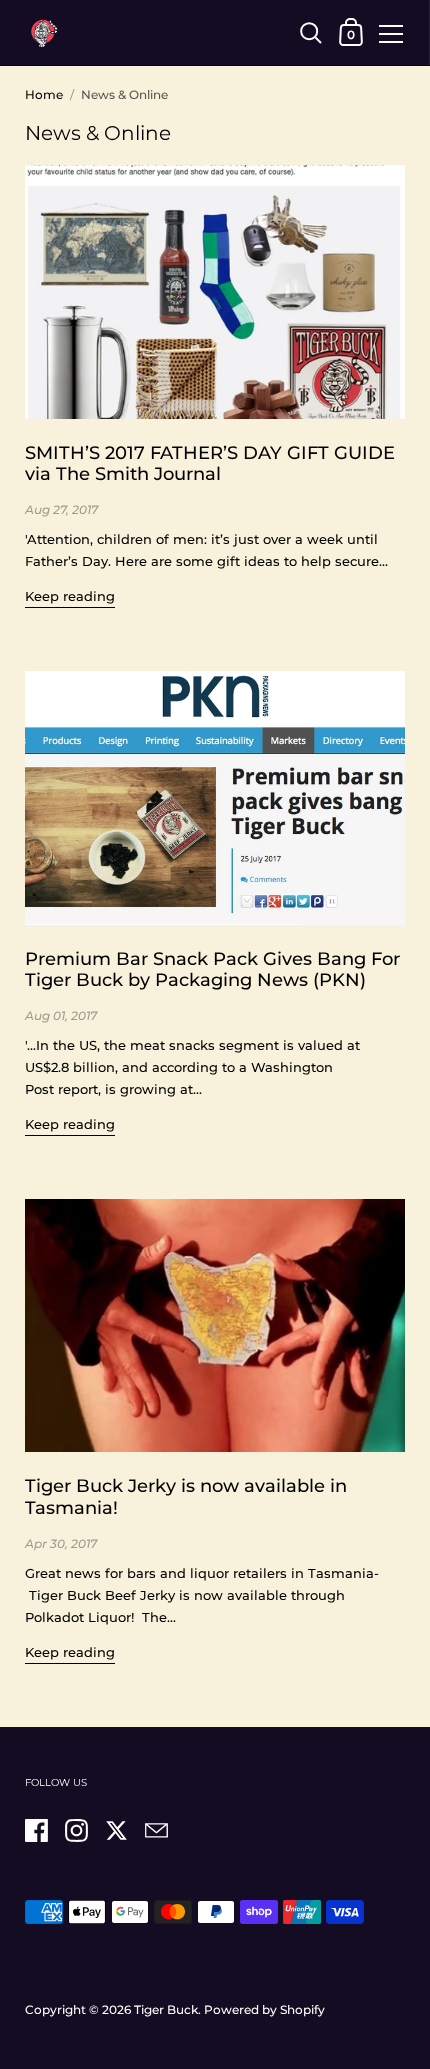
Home (44, 94)
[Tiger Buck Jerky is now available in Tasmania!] (215, 1325)
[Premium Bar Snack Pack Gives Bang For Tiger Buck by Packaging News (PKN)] (215, 797)
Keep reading (70, 596)
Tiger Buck (166, 2009)
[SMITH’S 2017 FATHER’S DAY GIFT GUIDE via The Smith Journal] (215, 291)
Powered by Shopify (264, 2009)
